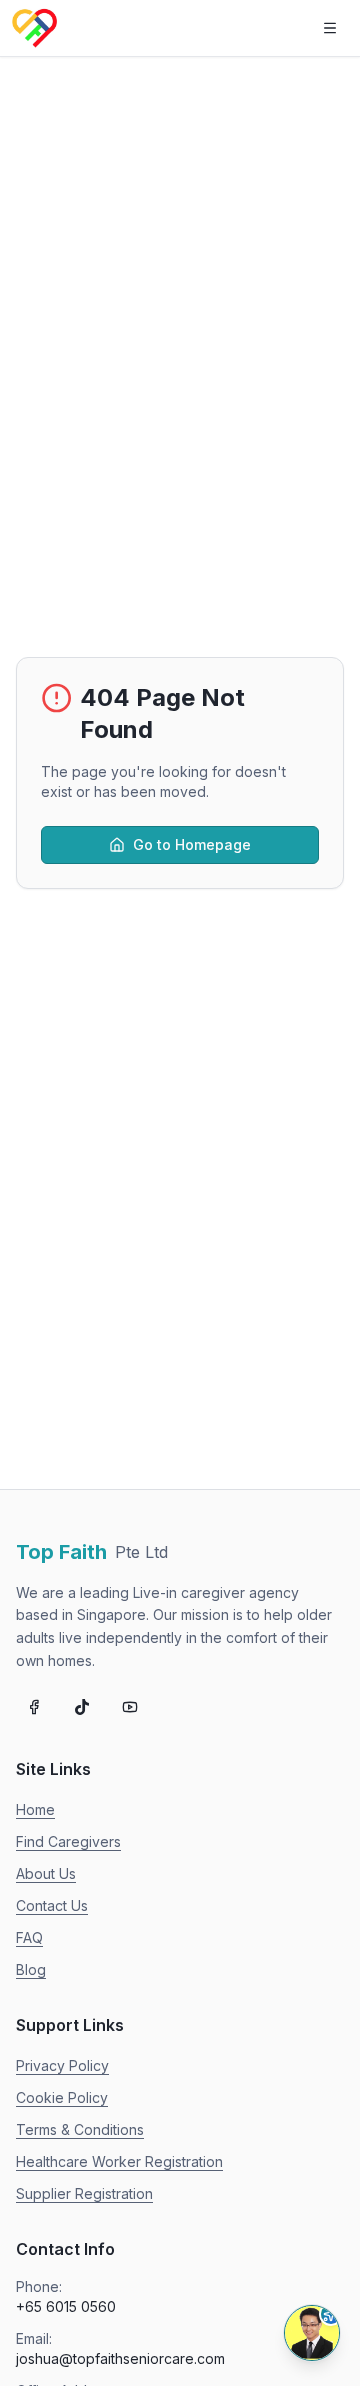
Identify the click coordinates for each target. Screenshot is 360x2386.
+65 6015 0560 (66, 2306)
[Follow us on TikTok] (82, 1707)
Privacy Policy (62, 2065)
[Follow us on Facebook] (34, 1707)
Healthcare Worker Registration (119, 2161)
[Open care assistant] (312, 2333)
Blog (31, 1969)
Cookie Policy (62, 2097)
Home (35, 1809)
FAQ (29, 1937)
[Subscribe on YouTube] (130, 1707)
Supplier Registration (84, 2193)
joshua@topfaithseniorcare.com (120, 2358)
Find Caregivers (68, 1841)
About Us (46, 1873)
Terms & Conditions (80, 2129)
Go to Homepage (192, 844)
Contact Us (52, 1905)
